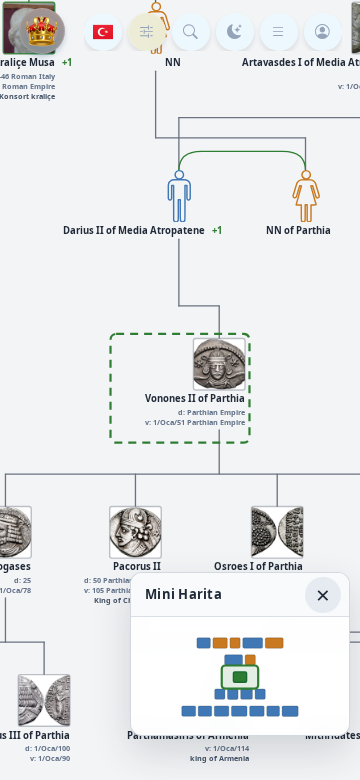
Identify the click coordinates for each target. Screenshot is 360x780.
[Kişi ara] (191, 32)
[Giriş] (323, 32)
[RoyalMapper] (42, 31)
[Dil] (103, 32)
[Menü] (279, 32)
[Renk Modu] (235, 32)
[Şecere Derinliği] (147, 32)
